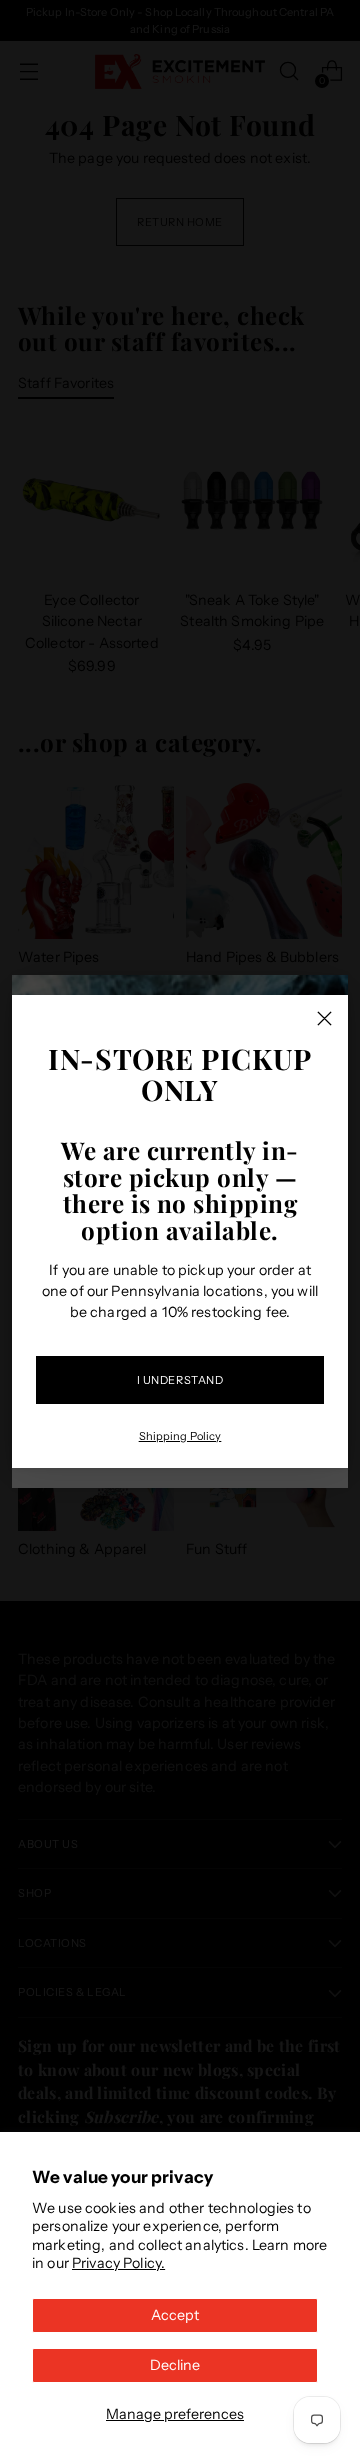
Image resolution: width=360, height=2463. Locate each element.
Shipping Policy (180, 1436)
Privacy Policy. (118, 2263)
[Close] (324, 1018)
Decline (175, 2365)
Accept (175, 2315)
